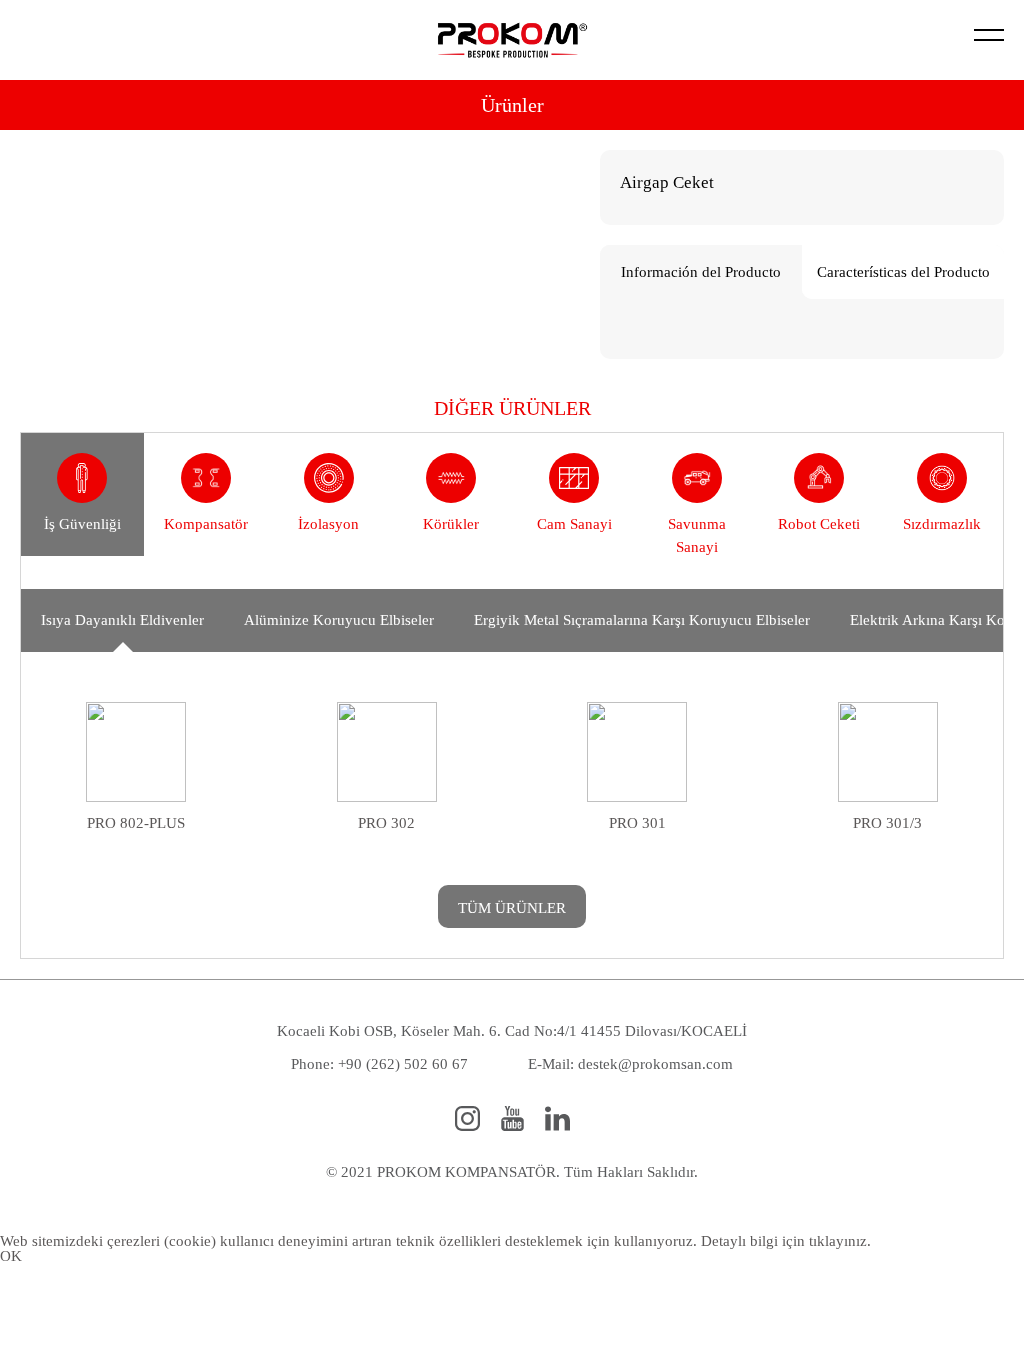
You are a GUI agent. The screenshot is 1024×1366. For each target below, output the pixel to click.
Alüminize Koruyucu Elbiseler (339, 620)
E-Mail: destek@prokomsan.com (630, 1064)
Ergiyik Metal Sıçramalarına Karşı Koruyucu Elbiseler (642, 620)
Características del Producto (903, 272)
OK (11, 1256)
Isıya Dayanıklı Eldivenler (122, 620)
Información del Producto (701, 272)
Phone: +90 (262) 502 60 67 (379, 1064)
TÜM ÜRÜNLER (512, 908)
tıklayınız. (840, 1241)
